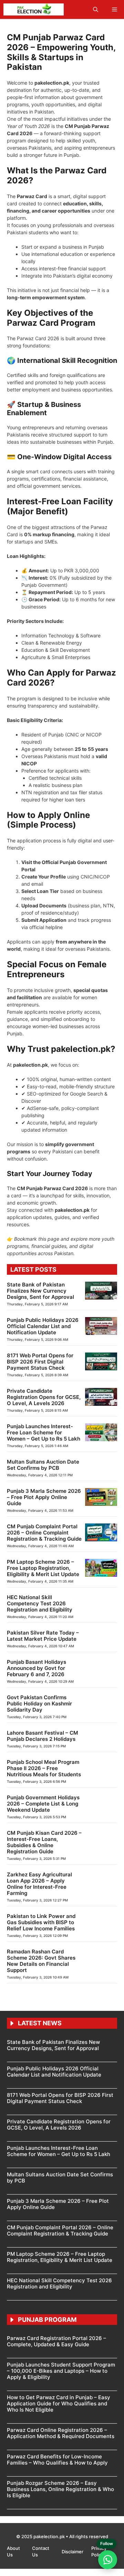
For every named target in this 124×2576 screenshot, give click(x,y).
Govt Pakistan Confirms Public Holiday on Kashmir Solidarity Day (39, 1704)
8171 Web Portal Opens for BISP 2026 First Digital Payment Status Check (40, 1362)
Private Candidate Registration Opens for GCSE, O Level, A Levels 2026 (44, 1397)
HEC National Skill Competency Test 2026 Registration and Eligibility (40, 1603)
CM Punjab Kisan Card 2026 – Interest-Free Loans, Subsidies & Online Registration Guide (44, 1842)
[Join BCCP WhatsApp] (108, 2560)
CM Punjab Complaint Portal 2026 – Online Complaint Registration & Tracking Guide (44, 1533)
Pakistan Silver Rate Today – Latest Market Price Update (43, 1636)
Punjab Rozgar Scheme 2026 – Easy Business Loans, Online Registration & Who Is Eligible (60, 2489)
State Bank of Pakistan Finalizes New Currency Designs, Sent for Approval (40, 1291)
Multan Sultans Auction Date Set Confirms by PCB (43, 1465)
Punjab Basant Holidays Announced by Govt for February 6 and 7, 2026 (37, 1668)
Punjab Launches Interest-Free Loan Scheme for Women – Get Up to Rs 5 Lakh (44, 1432)
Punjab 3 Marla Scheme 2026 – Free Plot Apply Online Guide (44, 1497)
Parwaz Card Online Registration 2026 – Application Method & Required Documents (61, 2433)
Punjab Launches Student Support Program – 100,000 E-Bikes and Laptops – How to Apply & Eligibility (61, 2371)
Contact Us (41, 2552)
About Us (13, 2552)
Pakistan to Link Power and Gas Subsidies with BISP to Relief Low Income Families (41, 1922)
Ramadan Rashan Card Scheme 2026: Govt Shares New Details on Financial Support (41, 1961)
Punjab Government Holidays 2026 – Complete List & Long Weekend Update (43, 1804)
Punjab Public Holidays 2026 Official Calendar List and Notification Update (43, 1326)
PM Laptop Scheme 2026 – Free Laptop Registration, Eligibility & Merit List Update (43, 1568)
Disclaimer (73, 2552)
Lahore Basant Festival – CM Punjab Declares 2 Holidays (43, 1736)
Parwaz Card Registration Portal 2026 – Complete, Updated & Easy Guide (56, 2341)
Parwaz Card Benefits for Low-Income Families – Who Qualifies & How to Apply (57, 2460)
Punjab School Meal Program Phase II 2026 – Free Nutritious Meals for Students (44, 1768)
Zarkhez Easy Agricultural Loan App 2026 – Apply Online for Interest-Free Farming (39, 1884)
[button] (96, 9)
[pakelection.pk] (34, 9)
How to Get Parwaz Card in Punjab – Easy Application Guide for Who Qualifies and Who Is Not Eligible (59, 2403)
